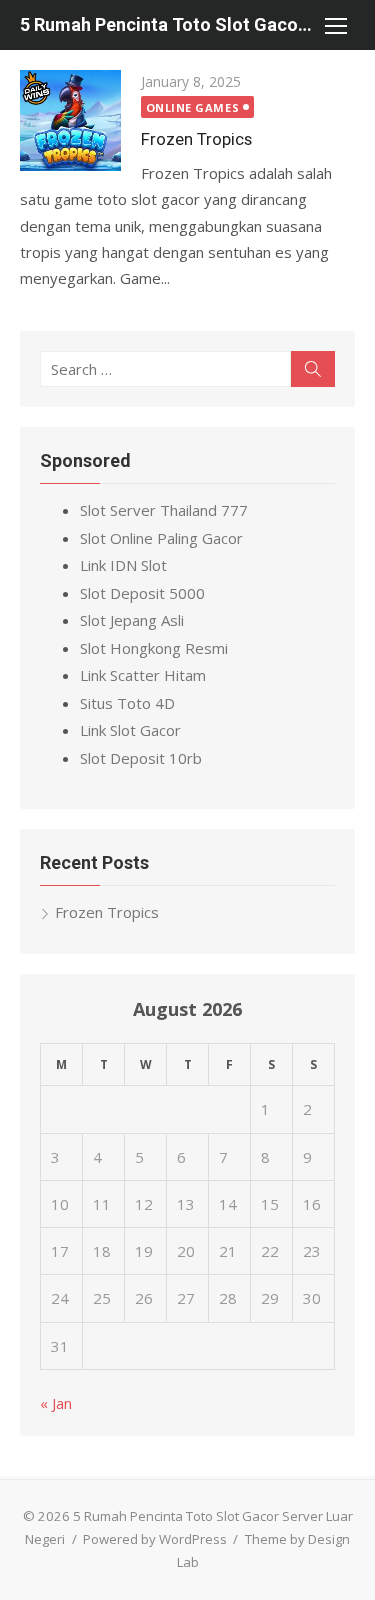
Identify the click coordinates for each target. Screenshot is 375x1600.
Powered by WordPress (155, 1539)
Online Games (193, 107)
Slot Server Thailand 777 (164, 510)
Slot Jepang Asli (132, 620)
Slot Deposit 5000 (142, 593)
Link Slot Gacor (130, 730)
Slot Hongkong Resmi (154, 648)
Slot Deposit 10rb (141, 758)
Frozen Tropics (196, 139)
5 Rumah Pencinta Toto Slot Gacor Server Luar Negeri (167, 24)
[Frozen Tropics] (70, 120)
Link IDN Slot (123, 565)
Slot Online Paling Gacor (161, 538)
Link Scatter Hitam (143, 675)
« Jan (56, 1403)
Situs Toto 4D (127, 703)
